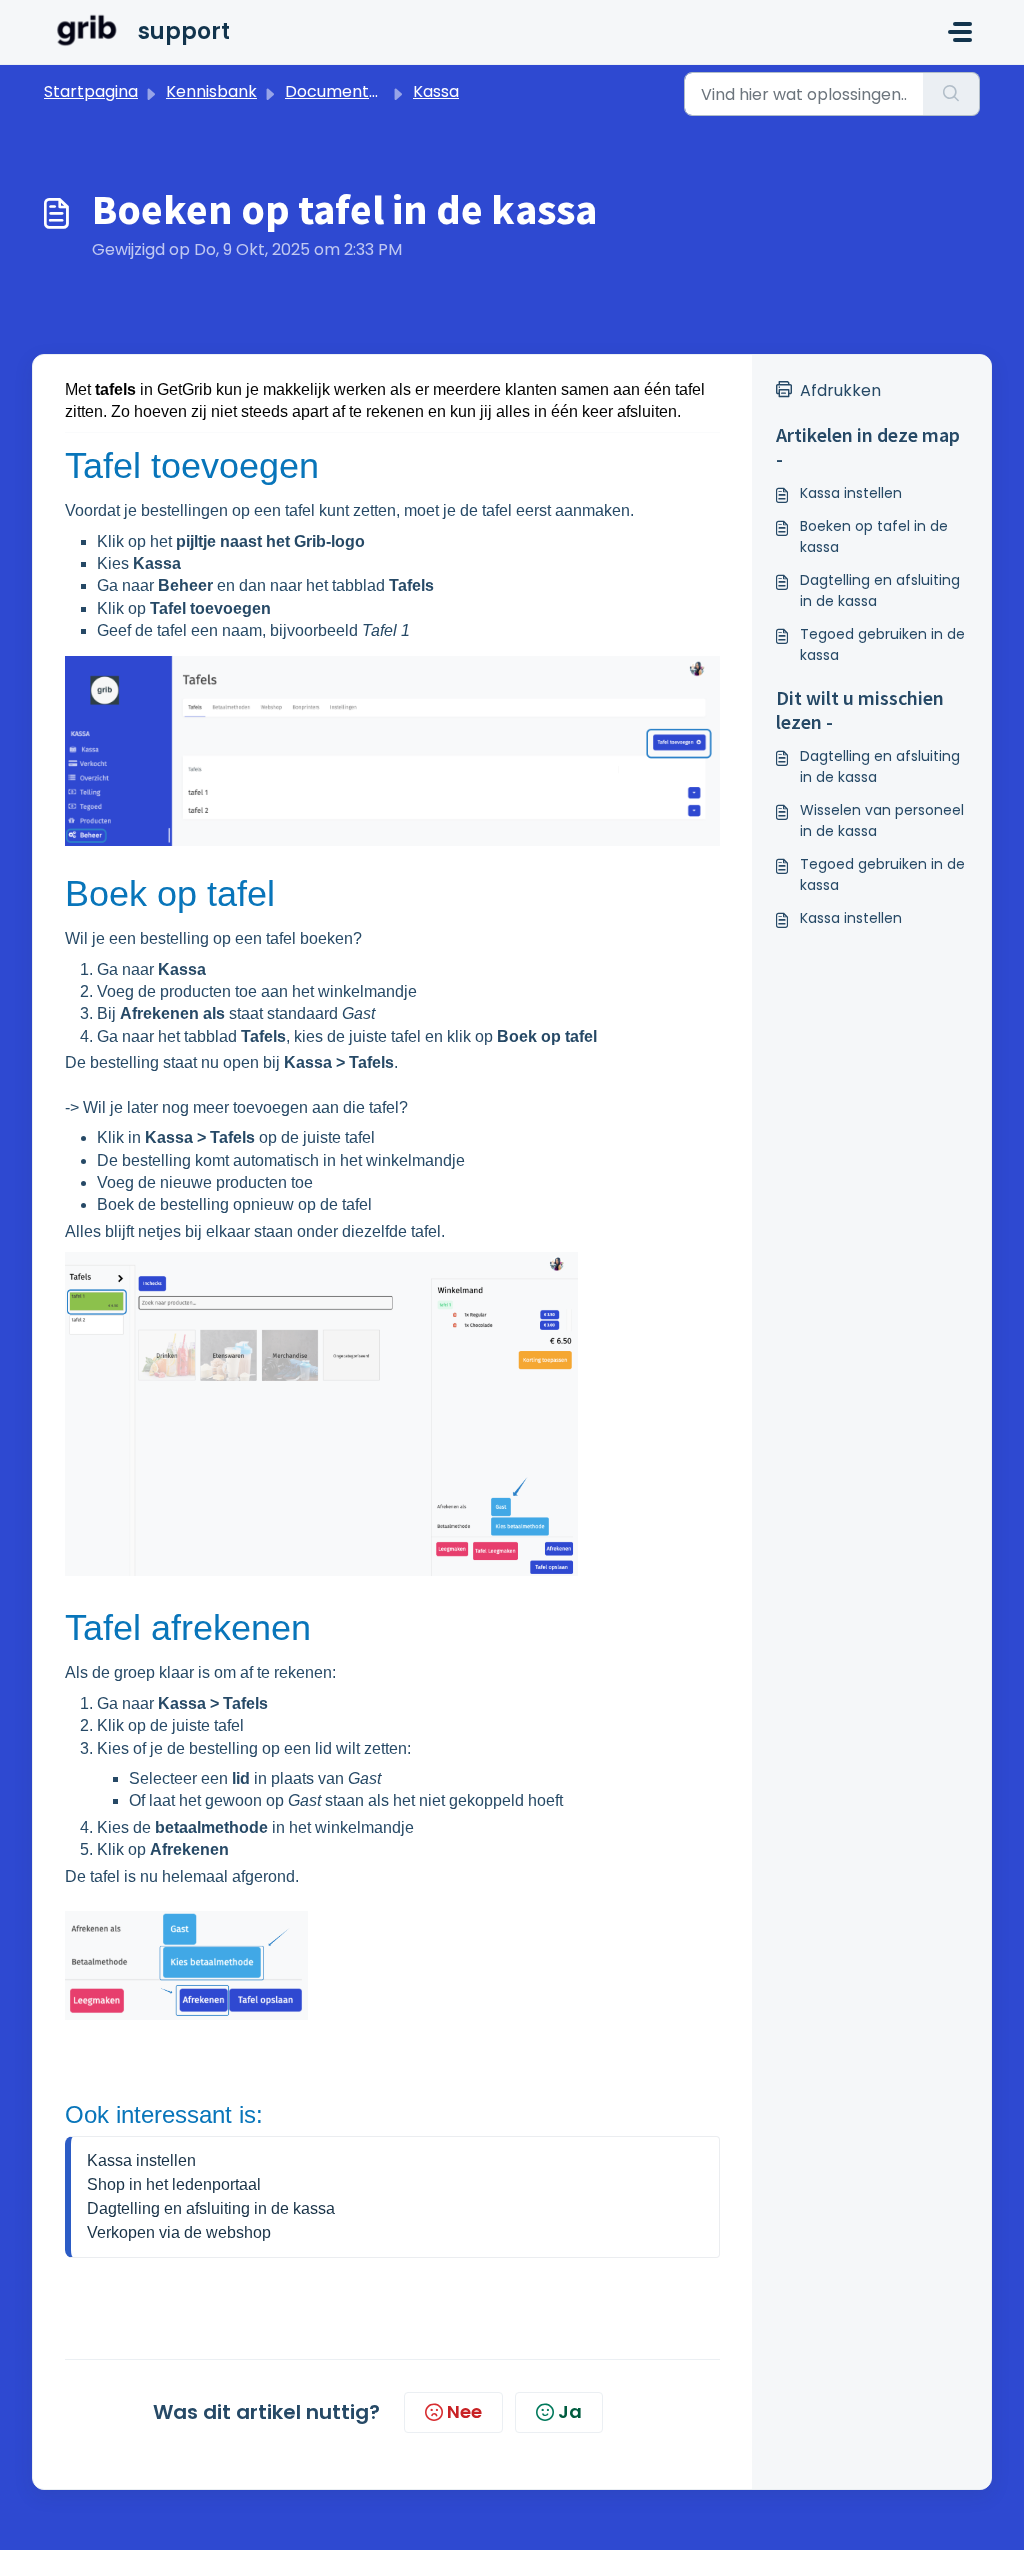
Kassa (436, 91)
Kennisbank (211, 91)
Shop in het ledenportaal (174, 2184)
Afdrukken (840, 390)
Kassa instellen (141, 2160)
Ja (570, 2411)
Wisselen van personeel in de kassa (882, 820)
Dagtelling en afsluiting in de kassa (211, 2208)
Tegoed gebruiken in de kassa (882, 644)
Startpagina (91, 91)
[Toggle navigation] (960, 32)
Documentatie (342, 91)
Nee (464, 2411)
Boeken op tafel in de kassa (874, 536)
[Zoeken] (951, 94)
